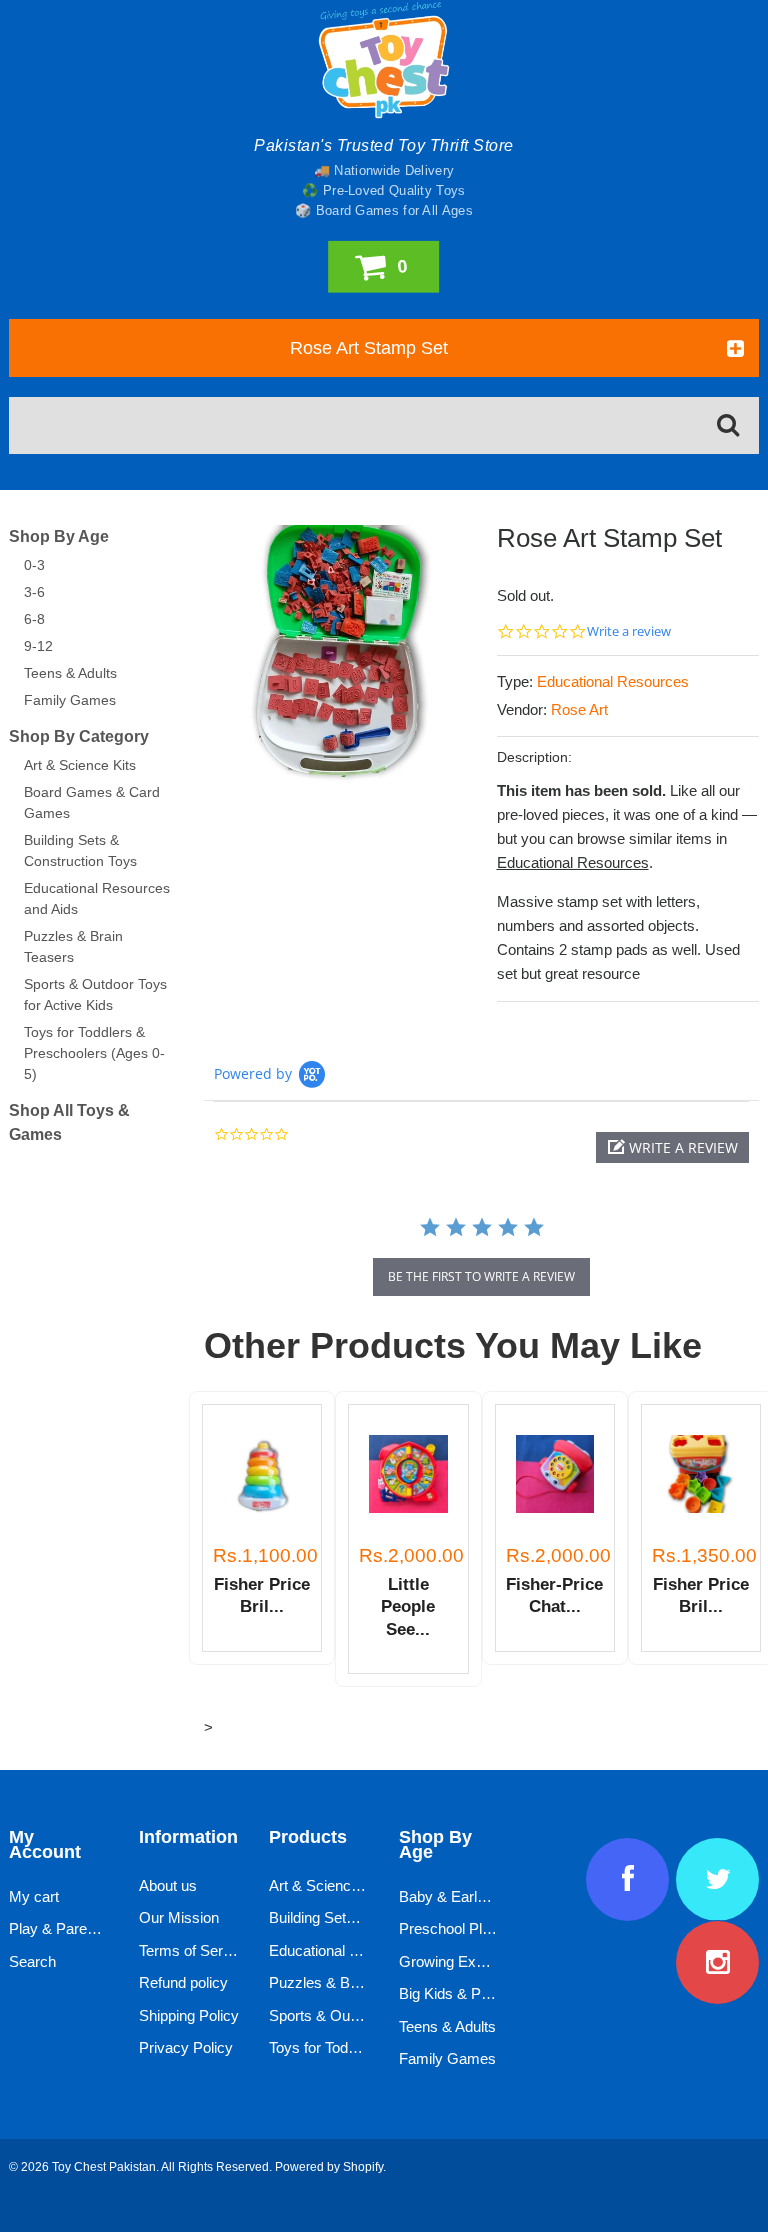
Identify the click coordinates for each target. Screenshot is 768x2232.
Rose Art (579, 709)
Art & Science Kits (80, 765)
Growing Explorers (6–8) (479, 1961)
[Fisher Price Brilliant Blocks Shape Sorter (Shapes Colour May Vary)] (701, 1474)
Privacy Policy (186, 2047)
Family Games (70, 700)
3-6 (34, 592)
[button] (672, 1147)
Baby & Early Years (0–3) (482, 1896)
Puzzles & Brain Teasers (349, 1982)
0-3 (34, 565)
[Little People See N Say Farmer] (408, 1474)
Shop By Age (59, 536)
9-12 (38, 646)
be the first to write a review (481, 1276)
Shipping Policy (189, 2015)
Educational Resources (613, 681)
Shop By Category (79, 736)
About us (168, 1885)
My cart (34, 1896)
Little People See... (408, 1607)
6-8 (34, 619)
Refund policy (183, 1982)
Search (32, 1961)
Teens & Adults (70, 673)
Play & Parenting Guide (85, 1928)
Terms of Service (194, 1950)
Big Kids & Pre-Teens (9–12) (491, 1993)
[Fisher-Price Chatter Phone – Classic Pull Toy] (555, 1474)
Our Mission (179, 1917)
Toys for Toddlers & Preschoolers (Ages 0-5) (94, 1053)
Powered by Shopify (329, 2167)
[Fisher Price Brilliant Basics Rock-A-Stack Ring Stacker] (262, 1474)
